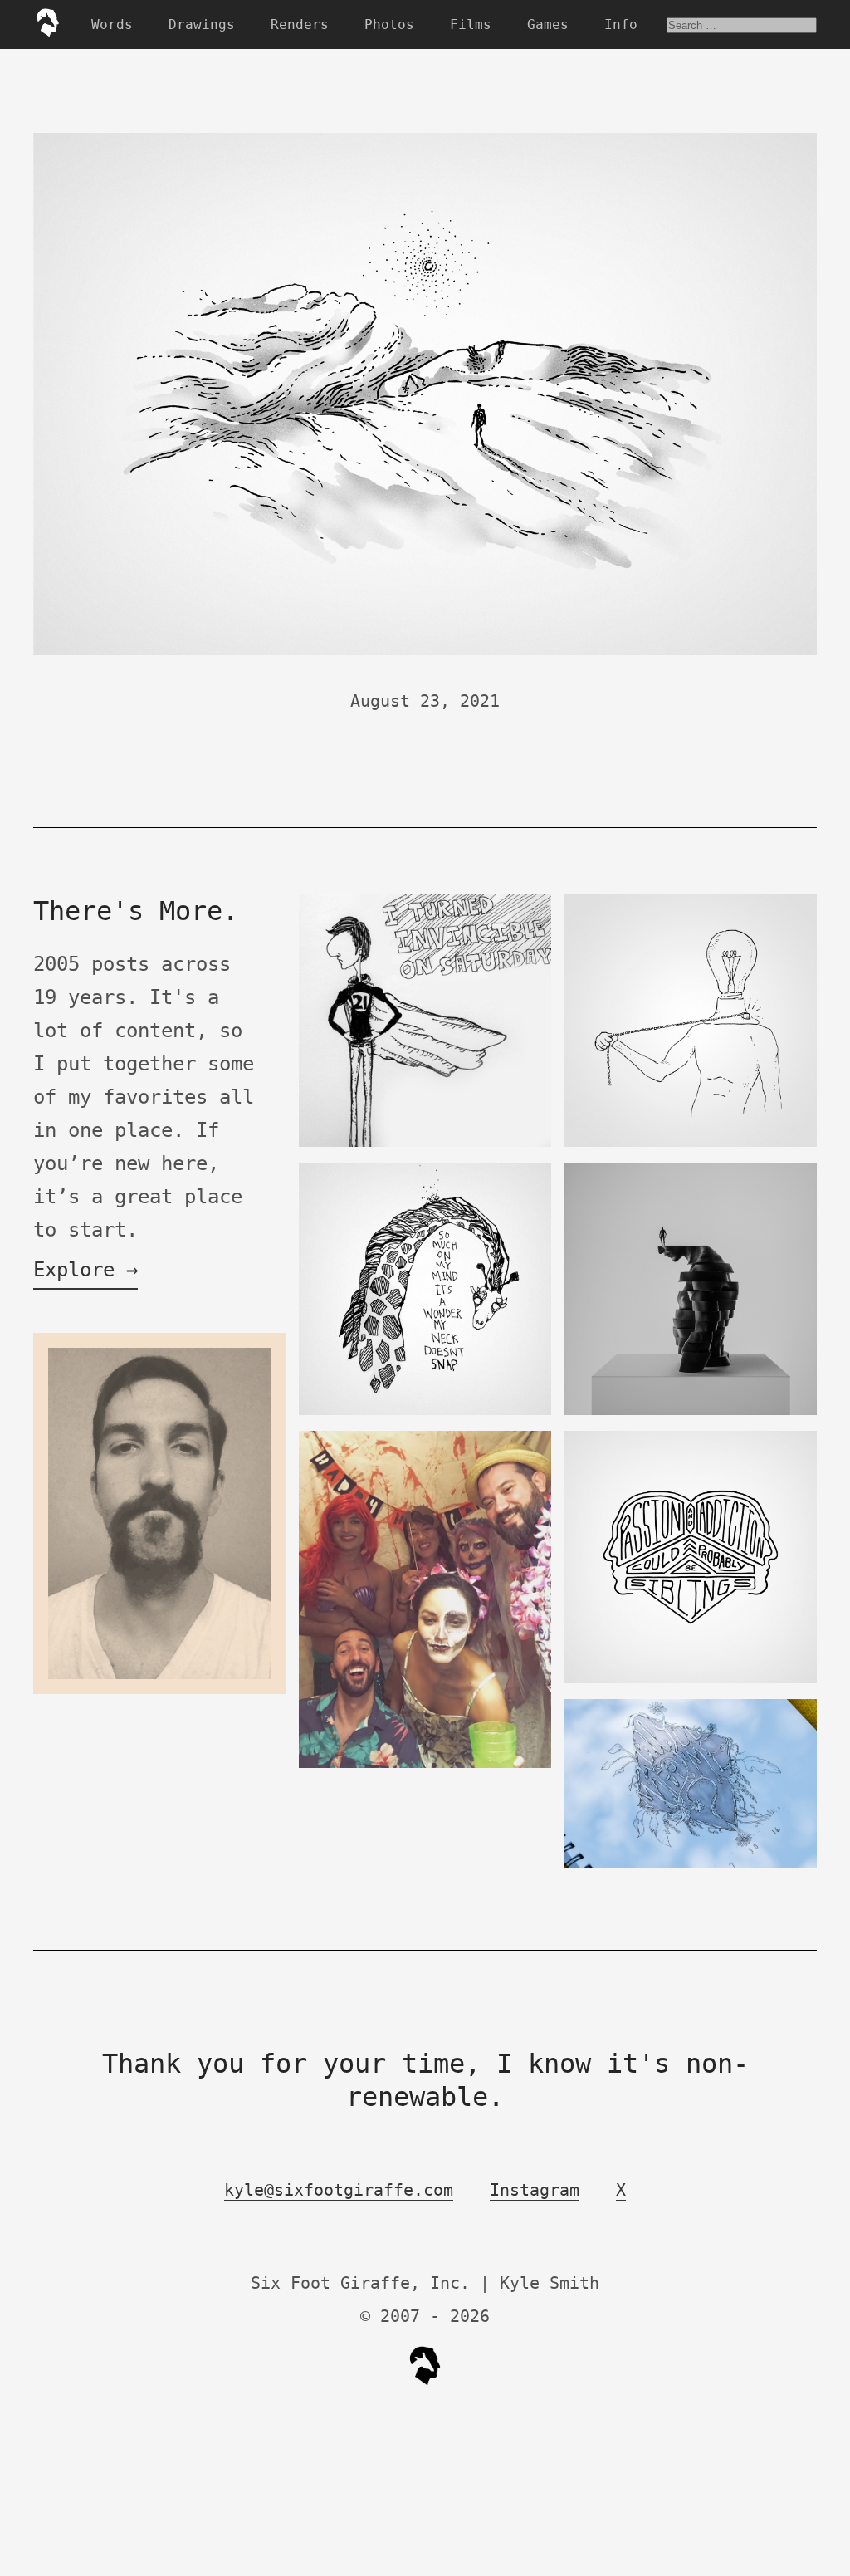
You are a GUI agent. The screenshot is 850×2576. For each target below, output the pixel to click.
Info (621, 24)
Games (548, 24)
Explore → (85, 1270)
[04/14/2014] (159, 1690)
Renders (300, 24)
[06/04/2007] (425, 1143)
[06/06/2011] (425, 1411)
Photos (389, 24)
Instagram (535, 2190)
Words (112, 24)
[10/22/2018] (425, 1764)
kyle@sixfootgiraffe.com (339, 2190)
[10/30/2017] (691, 1143)
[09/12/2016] (691, 1864)
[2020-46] (691, 1411)
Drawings (202, 24)
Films (471, 24)
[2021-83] (691, 1680)
